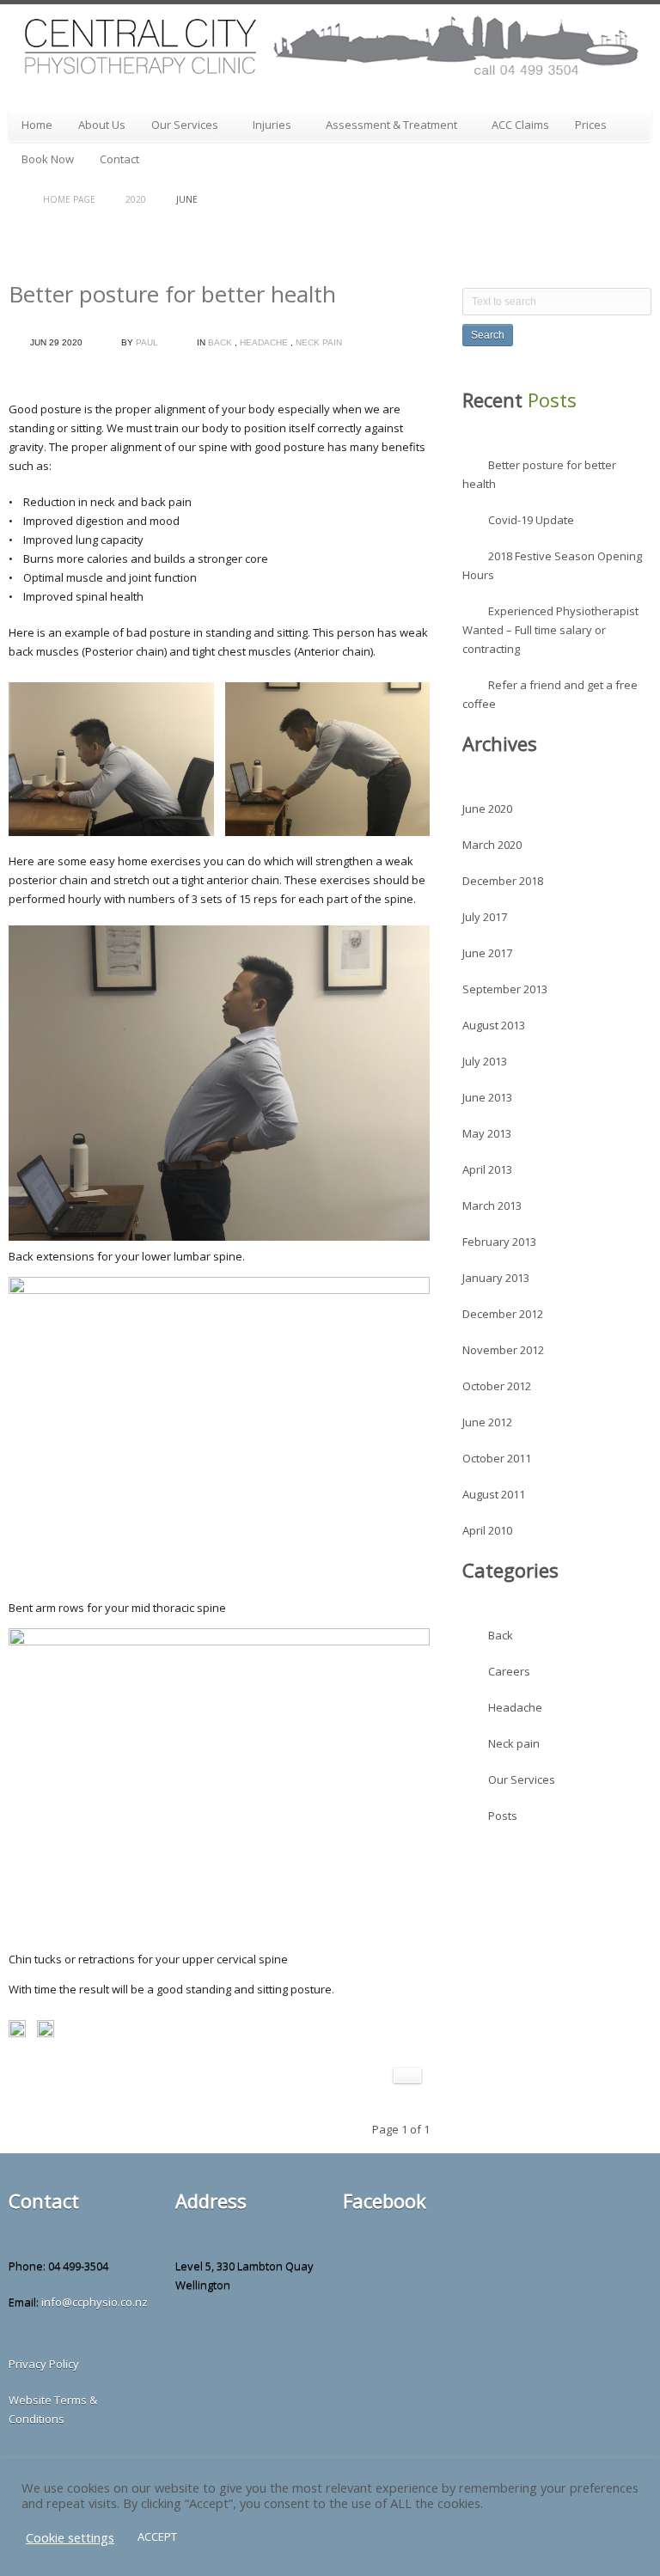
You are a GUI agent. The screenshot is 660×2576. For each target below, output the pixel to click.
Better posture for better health (172, 294)
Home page (69, 199)
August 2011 (494, 1494)
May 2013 (487, 1133)
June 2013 (487, 1097)
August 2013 (494, 1025)
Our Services (178, 128)
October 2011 (497, 1458)
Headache (264, 342)
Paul (147, 342)
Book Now (48, 159)
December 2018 (503, 881)
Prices (591, 125)
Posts (503, 1816)
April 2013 (487, 1169)
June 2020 (487, 809)
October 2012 (497, 1386)
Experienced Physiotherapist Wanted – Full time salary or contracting (550, 630)
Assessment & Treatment (385, 128)
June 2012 (487, 1422)
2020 (136, 199)
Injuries (266, 128)
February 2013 (499, 1242)
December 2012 (503, 1314)
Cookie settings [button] (70, 2537)
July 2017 (485, 917)
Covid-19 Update (531, 520)
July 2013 (485, 1061)
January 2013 (496, 1278)
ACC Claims (520, 125)
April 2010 (487, 1530)
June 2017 (487, 953)
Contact (119, 159)
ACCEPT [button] (157, 2536)
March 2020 (492, 845)
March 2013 (492, 1206)
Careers (509, 1671)
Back (220, 342)
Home (37, 125)
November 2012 (503, 1350)
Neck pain (319, 342)
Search (488, 335)
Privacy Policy (44, 2364)
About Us (102, 125)
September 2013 (505, 989)
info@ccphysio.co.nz (95, 2302)
